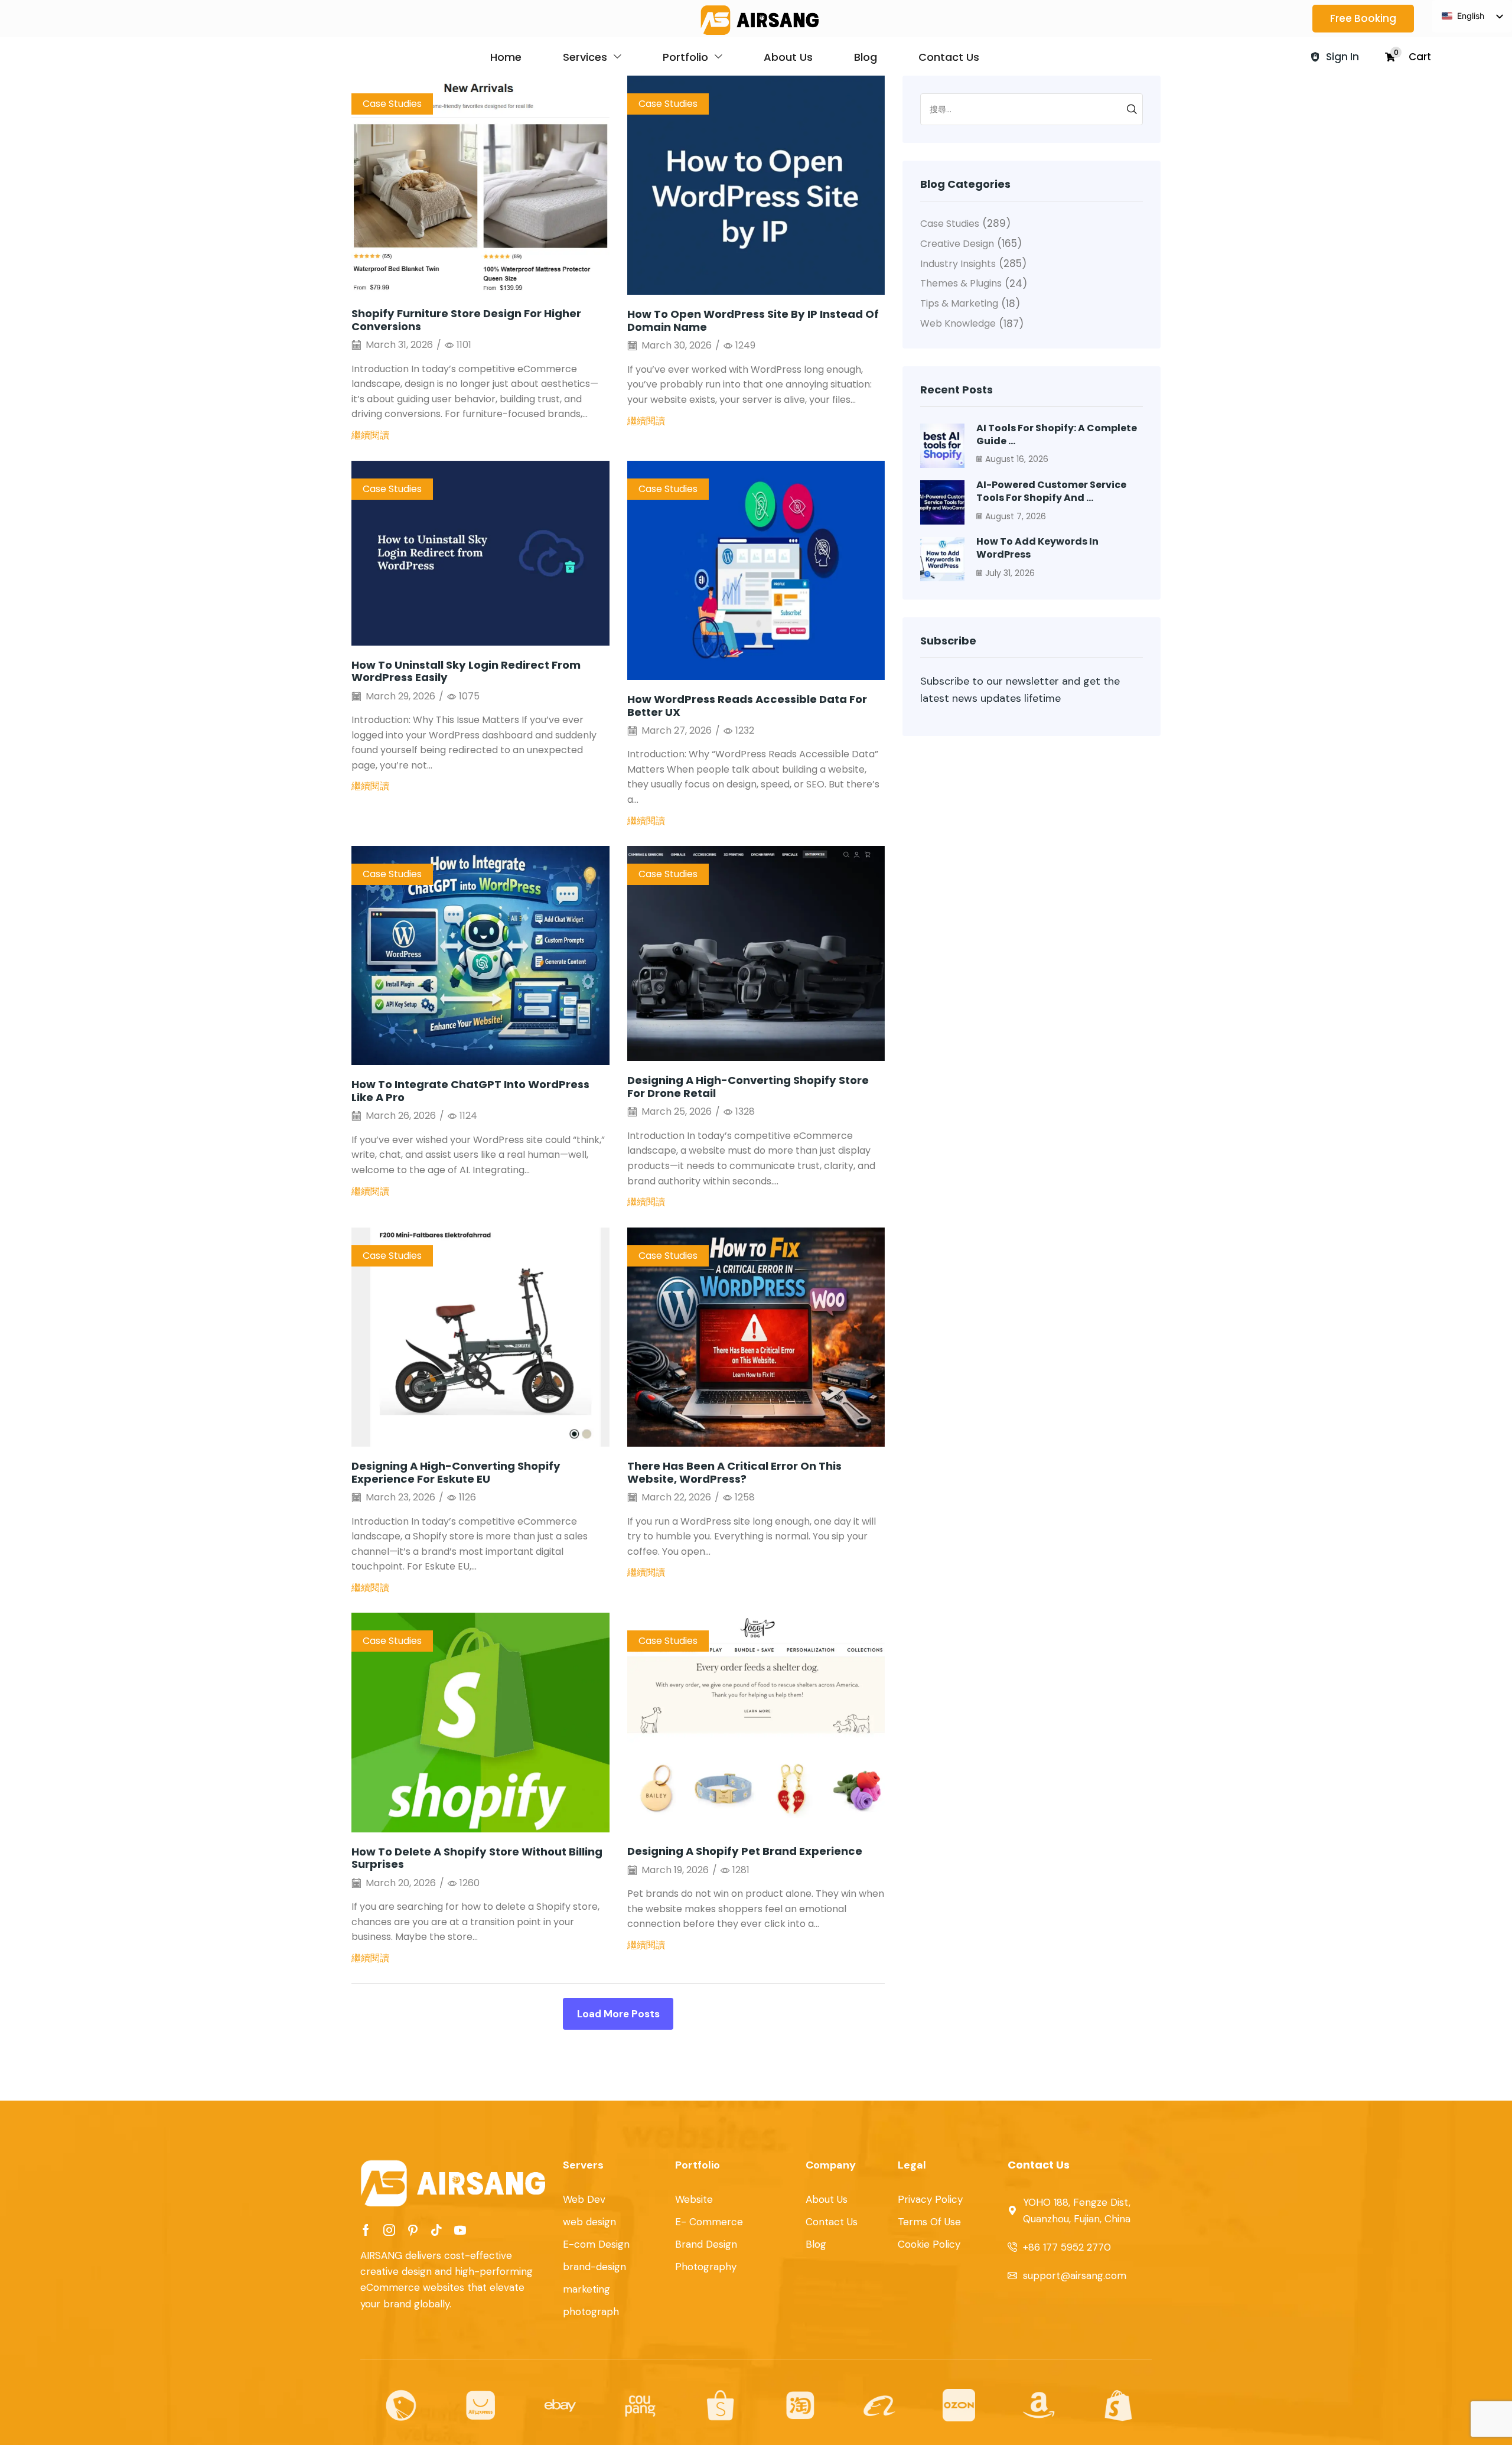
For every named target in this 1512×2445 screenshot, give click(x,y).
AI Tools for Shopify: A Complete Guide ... (1057, 434)
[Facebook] (366, 2230)
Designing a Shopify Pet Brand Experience (745, 1851)
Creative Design (957, 244)
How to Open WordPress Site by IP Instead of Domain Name (753, 320)
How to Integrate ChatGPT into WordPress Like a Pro (470, 1091)
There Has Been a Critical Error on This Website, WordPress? (734, 1472)
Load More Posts (618, 2014)
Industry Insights (958, 264)
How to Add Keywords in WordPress (1037, 548)
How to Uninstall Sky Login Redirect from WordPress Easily (466, 671)
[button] (1363, 19)
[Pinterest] (413, 2230)
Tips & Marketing (959, 303)
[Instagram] (389, 2230)
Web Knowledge (958, 323)
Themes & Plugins (961, 283)
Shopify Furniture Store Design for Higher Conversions (466, 320)
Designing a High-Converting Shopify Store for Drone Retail (748, 1087)
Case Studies (392, 104)
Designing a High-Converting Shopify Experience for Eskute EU (456, 1472)
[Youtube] (460, 2230)
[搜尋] (1132, 109)
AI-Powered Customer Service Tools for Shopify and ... (1051, 491)
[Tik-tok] (436, 2230)
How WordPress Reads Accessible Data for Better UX (747, 706)
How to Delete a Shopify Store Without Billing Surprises (477, 1858)
